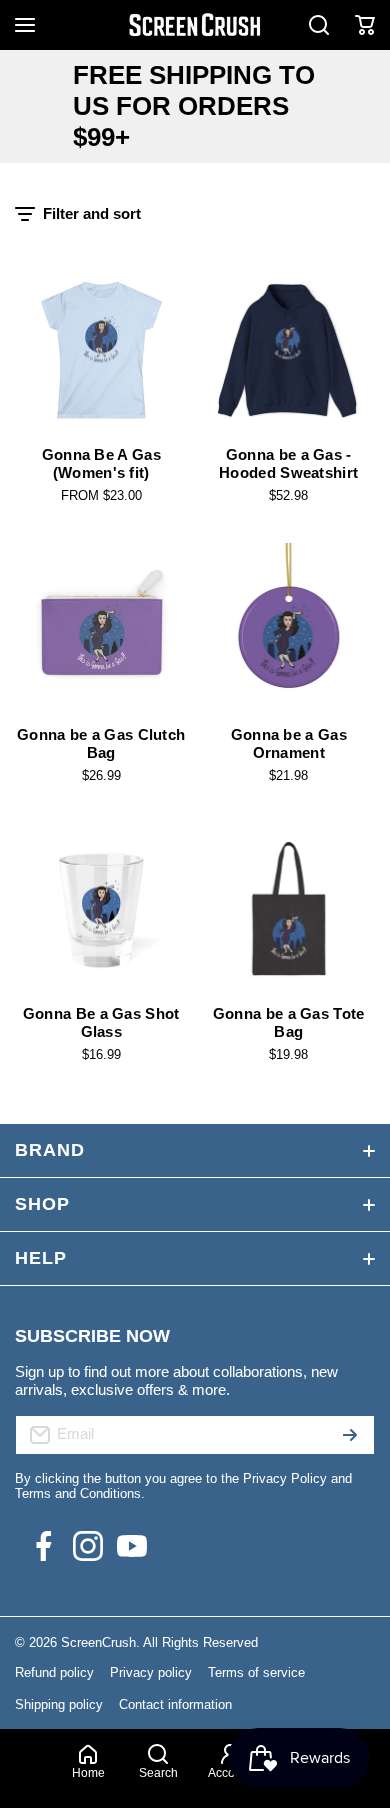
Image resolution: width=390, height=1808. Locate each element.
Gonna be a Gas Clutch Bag (101, 743)
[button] (365, 25)
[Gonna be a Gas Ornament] (289, 629)
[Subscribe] (350, 1435)
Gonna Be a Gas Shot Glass (101, 1022)
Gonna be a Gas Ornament (289, 743)
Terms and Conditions (78, 1493)
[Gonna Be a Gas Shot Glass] (101, 909)
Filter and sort (92, 213)
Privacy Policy (285, 1478)
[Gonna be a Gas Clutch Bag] (101, 629)
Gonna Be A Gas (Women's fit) (101, 463)
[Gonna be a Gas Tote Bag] (289, 909)
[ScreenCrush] (195, 25)
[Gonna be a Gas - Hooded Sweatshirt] (289, 350)
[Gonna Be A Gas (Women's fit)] (101, 350)
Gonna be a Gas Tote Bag (289, 1022)
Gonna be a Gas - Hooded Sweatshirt (288, 463)
